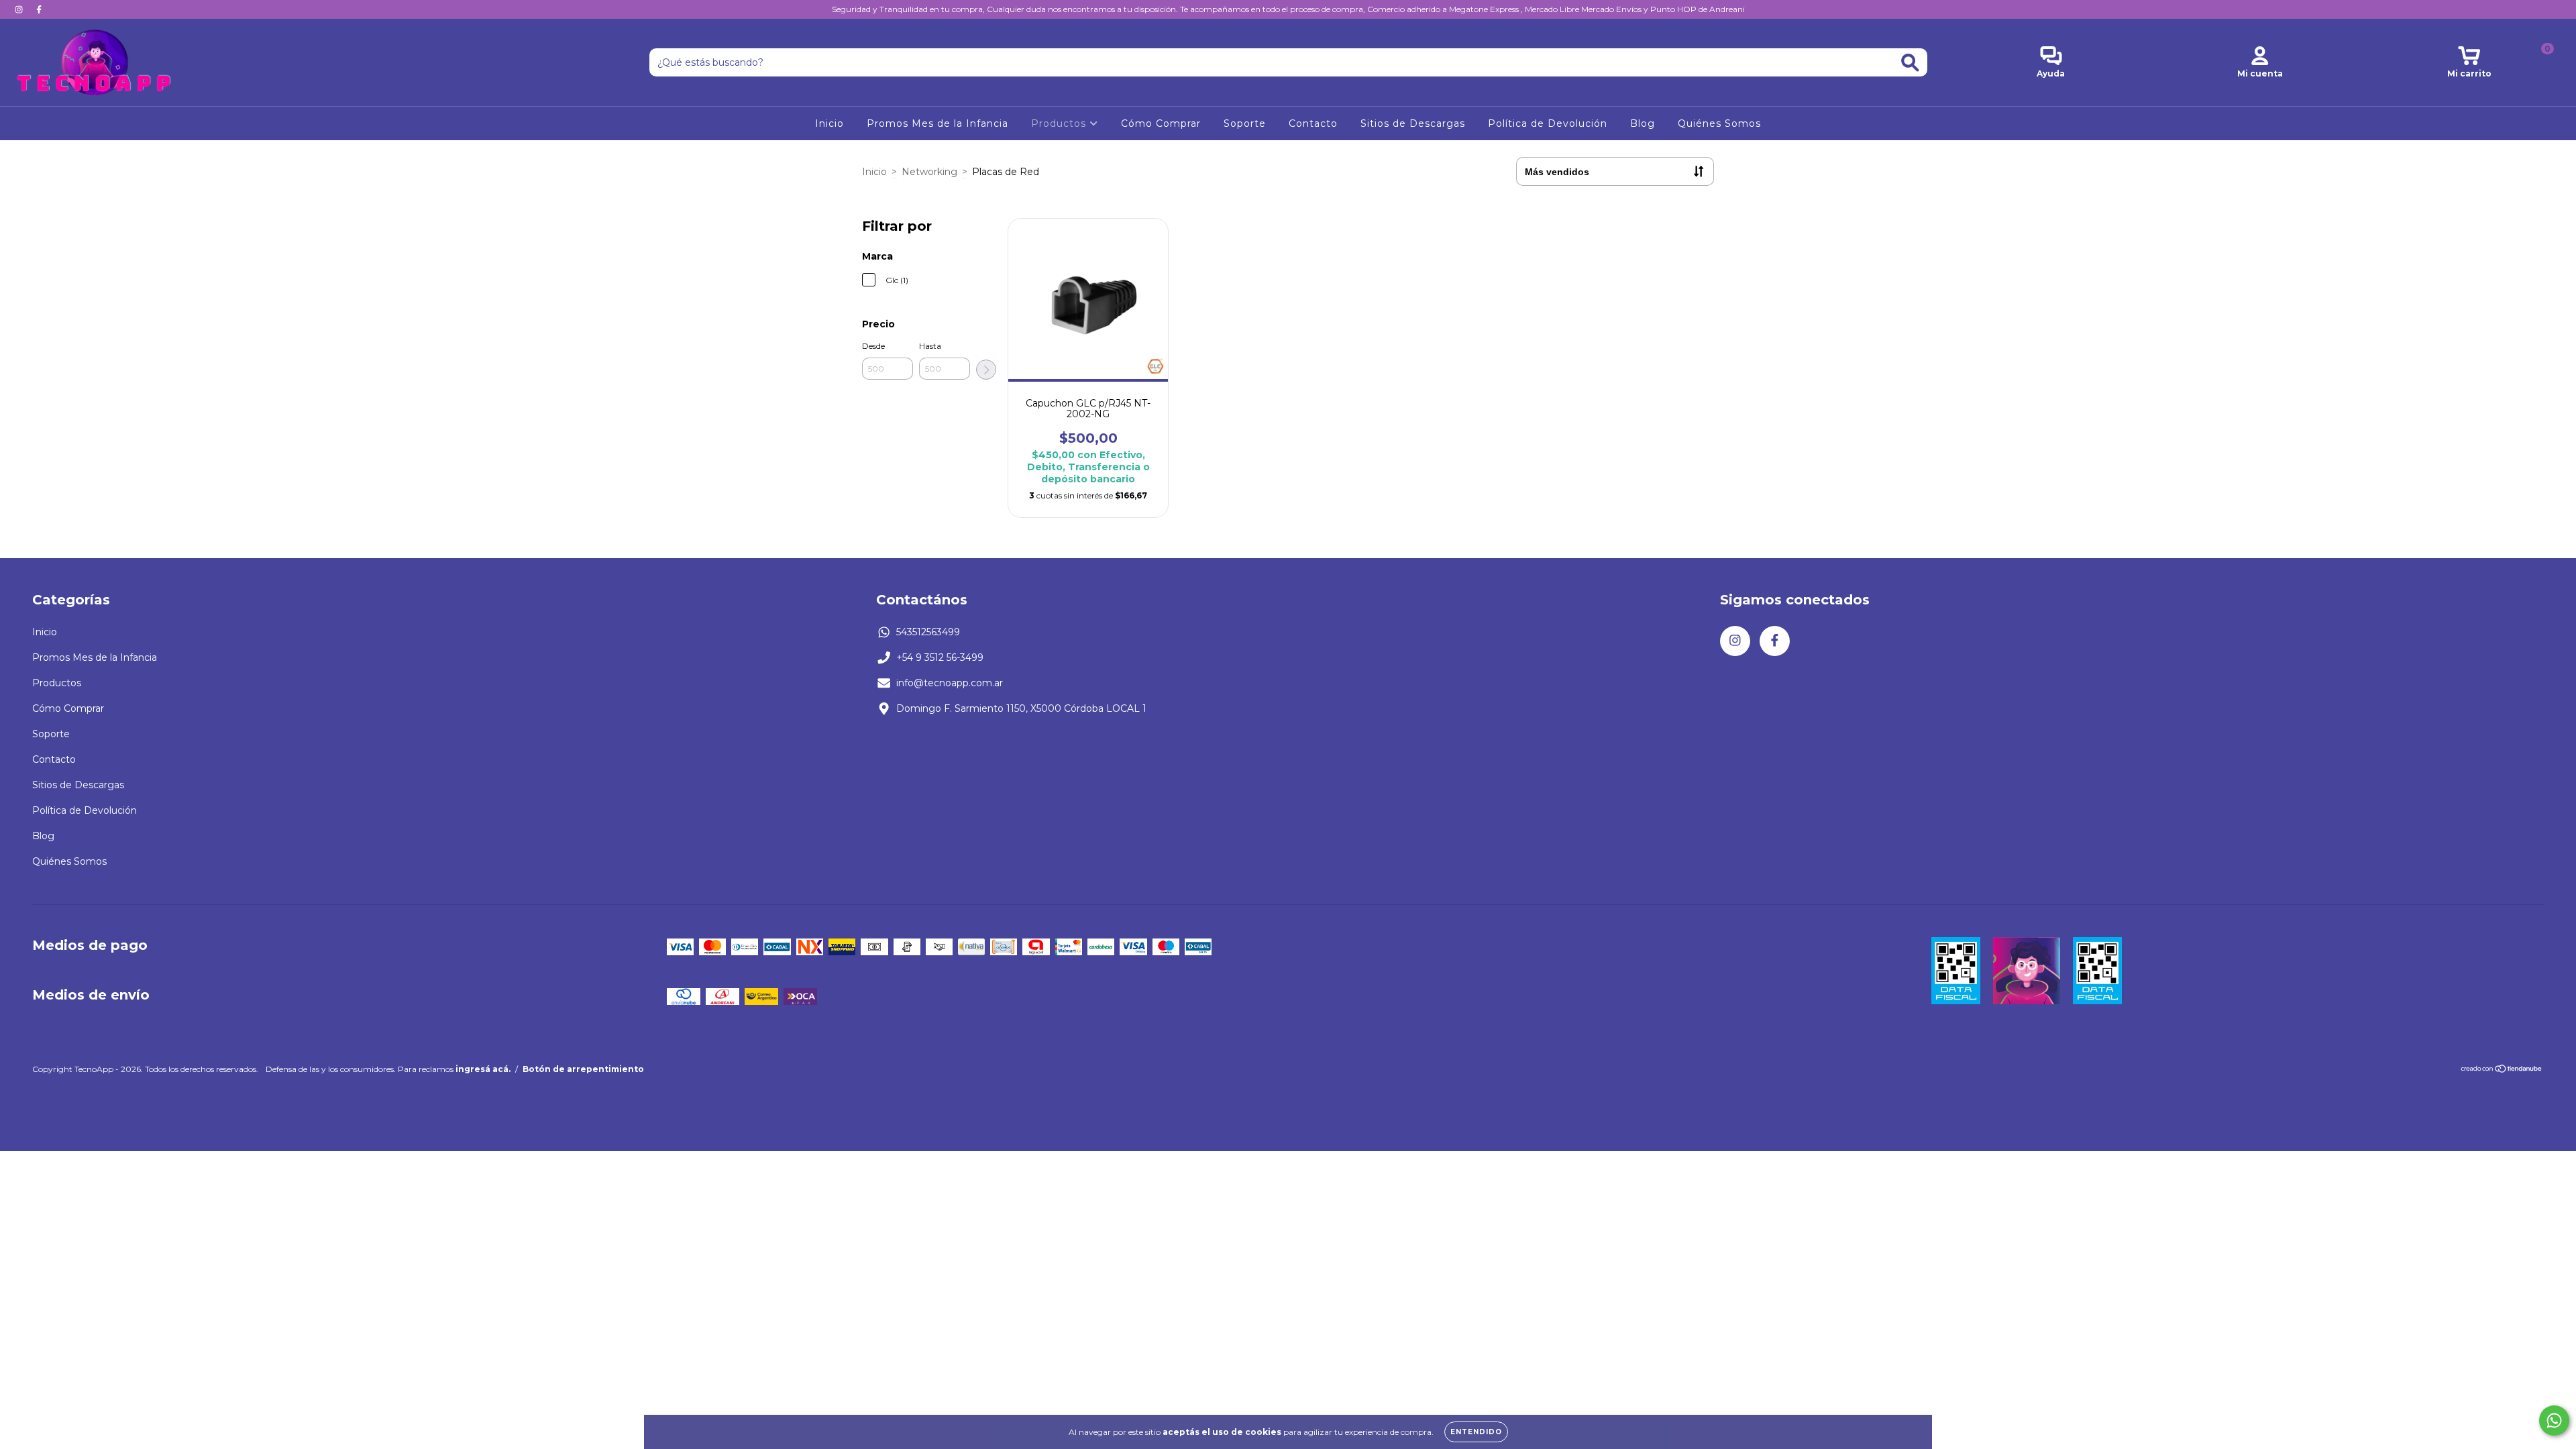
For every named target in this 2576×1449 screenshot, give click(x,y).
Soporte (1245, 123)
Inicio (829, 123)
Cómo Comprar (1161, 123)
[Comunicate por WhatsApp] (2554, 1420)
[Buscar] (1910, 63)
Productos (1060, 123)
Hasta (930, 346)
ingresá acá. (483, 1069)
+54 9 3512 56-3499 (940, 657)
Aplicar (986, 370)
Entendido (1476, 1432)
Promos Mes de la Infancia (937, 123)
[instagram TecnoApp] (20, 9)
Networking (929, 172)
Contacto (1313, 123)
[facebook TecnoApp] (39, 9)
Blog (1643, 123)
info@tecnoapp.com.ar (950, 683)
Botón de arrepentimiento (583, 1069)
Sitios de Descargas (1413, 123)
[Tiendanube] (2502, 1070)
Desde (873, 346)
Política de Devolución (1548, 123)
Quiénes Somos (1719, 123)
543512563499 (928, 632)
